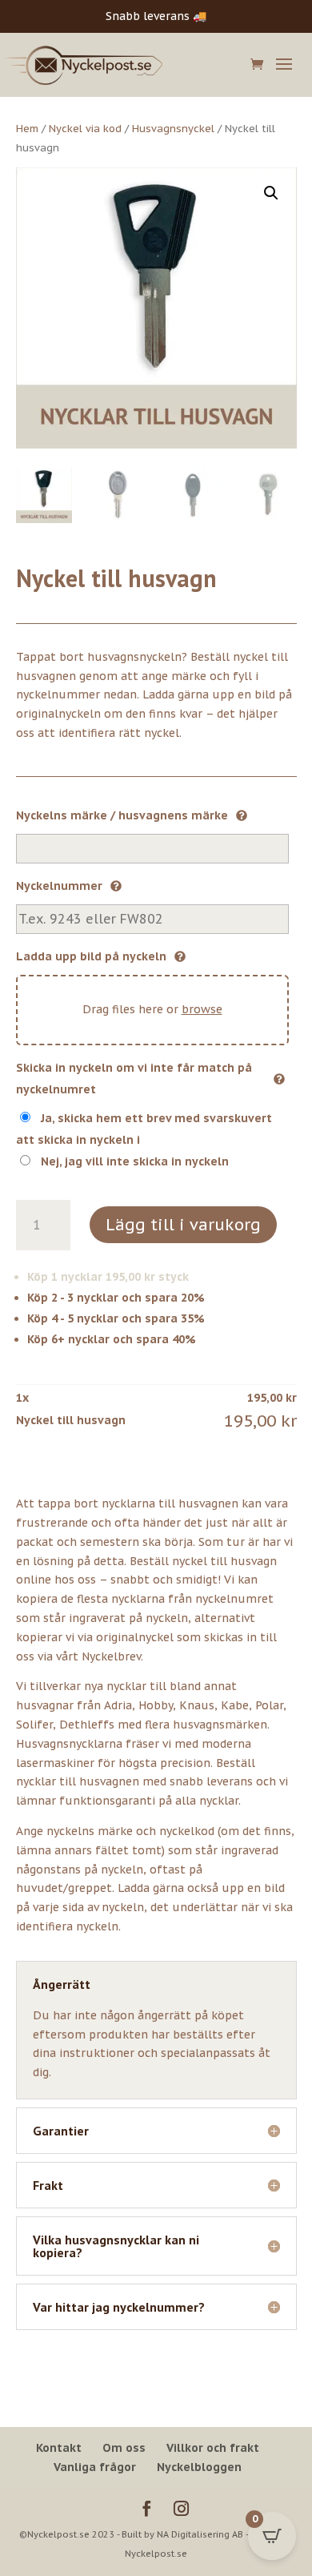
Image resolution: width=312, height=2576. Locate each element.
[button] (271, 193)
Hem (27, 129)
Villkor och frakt (213, 2448)
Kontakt (59, 2448)
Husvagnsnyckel (173, 129)
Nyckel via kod (85, 129)
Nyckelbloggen (199, 2467)
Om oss (124, 2448)
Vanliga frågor (95, 2467)
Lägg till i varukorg (183, 1225)
